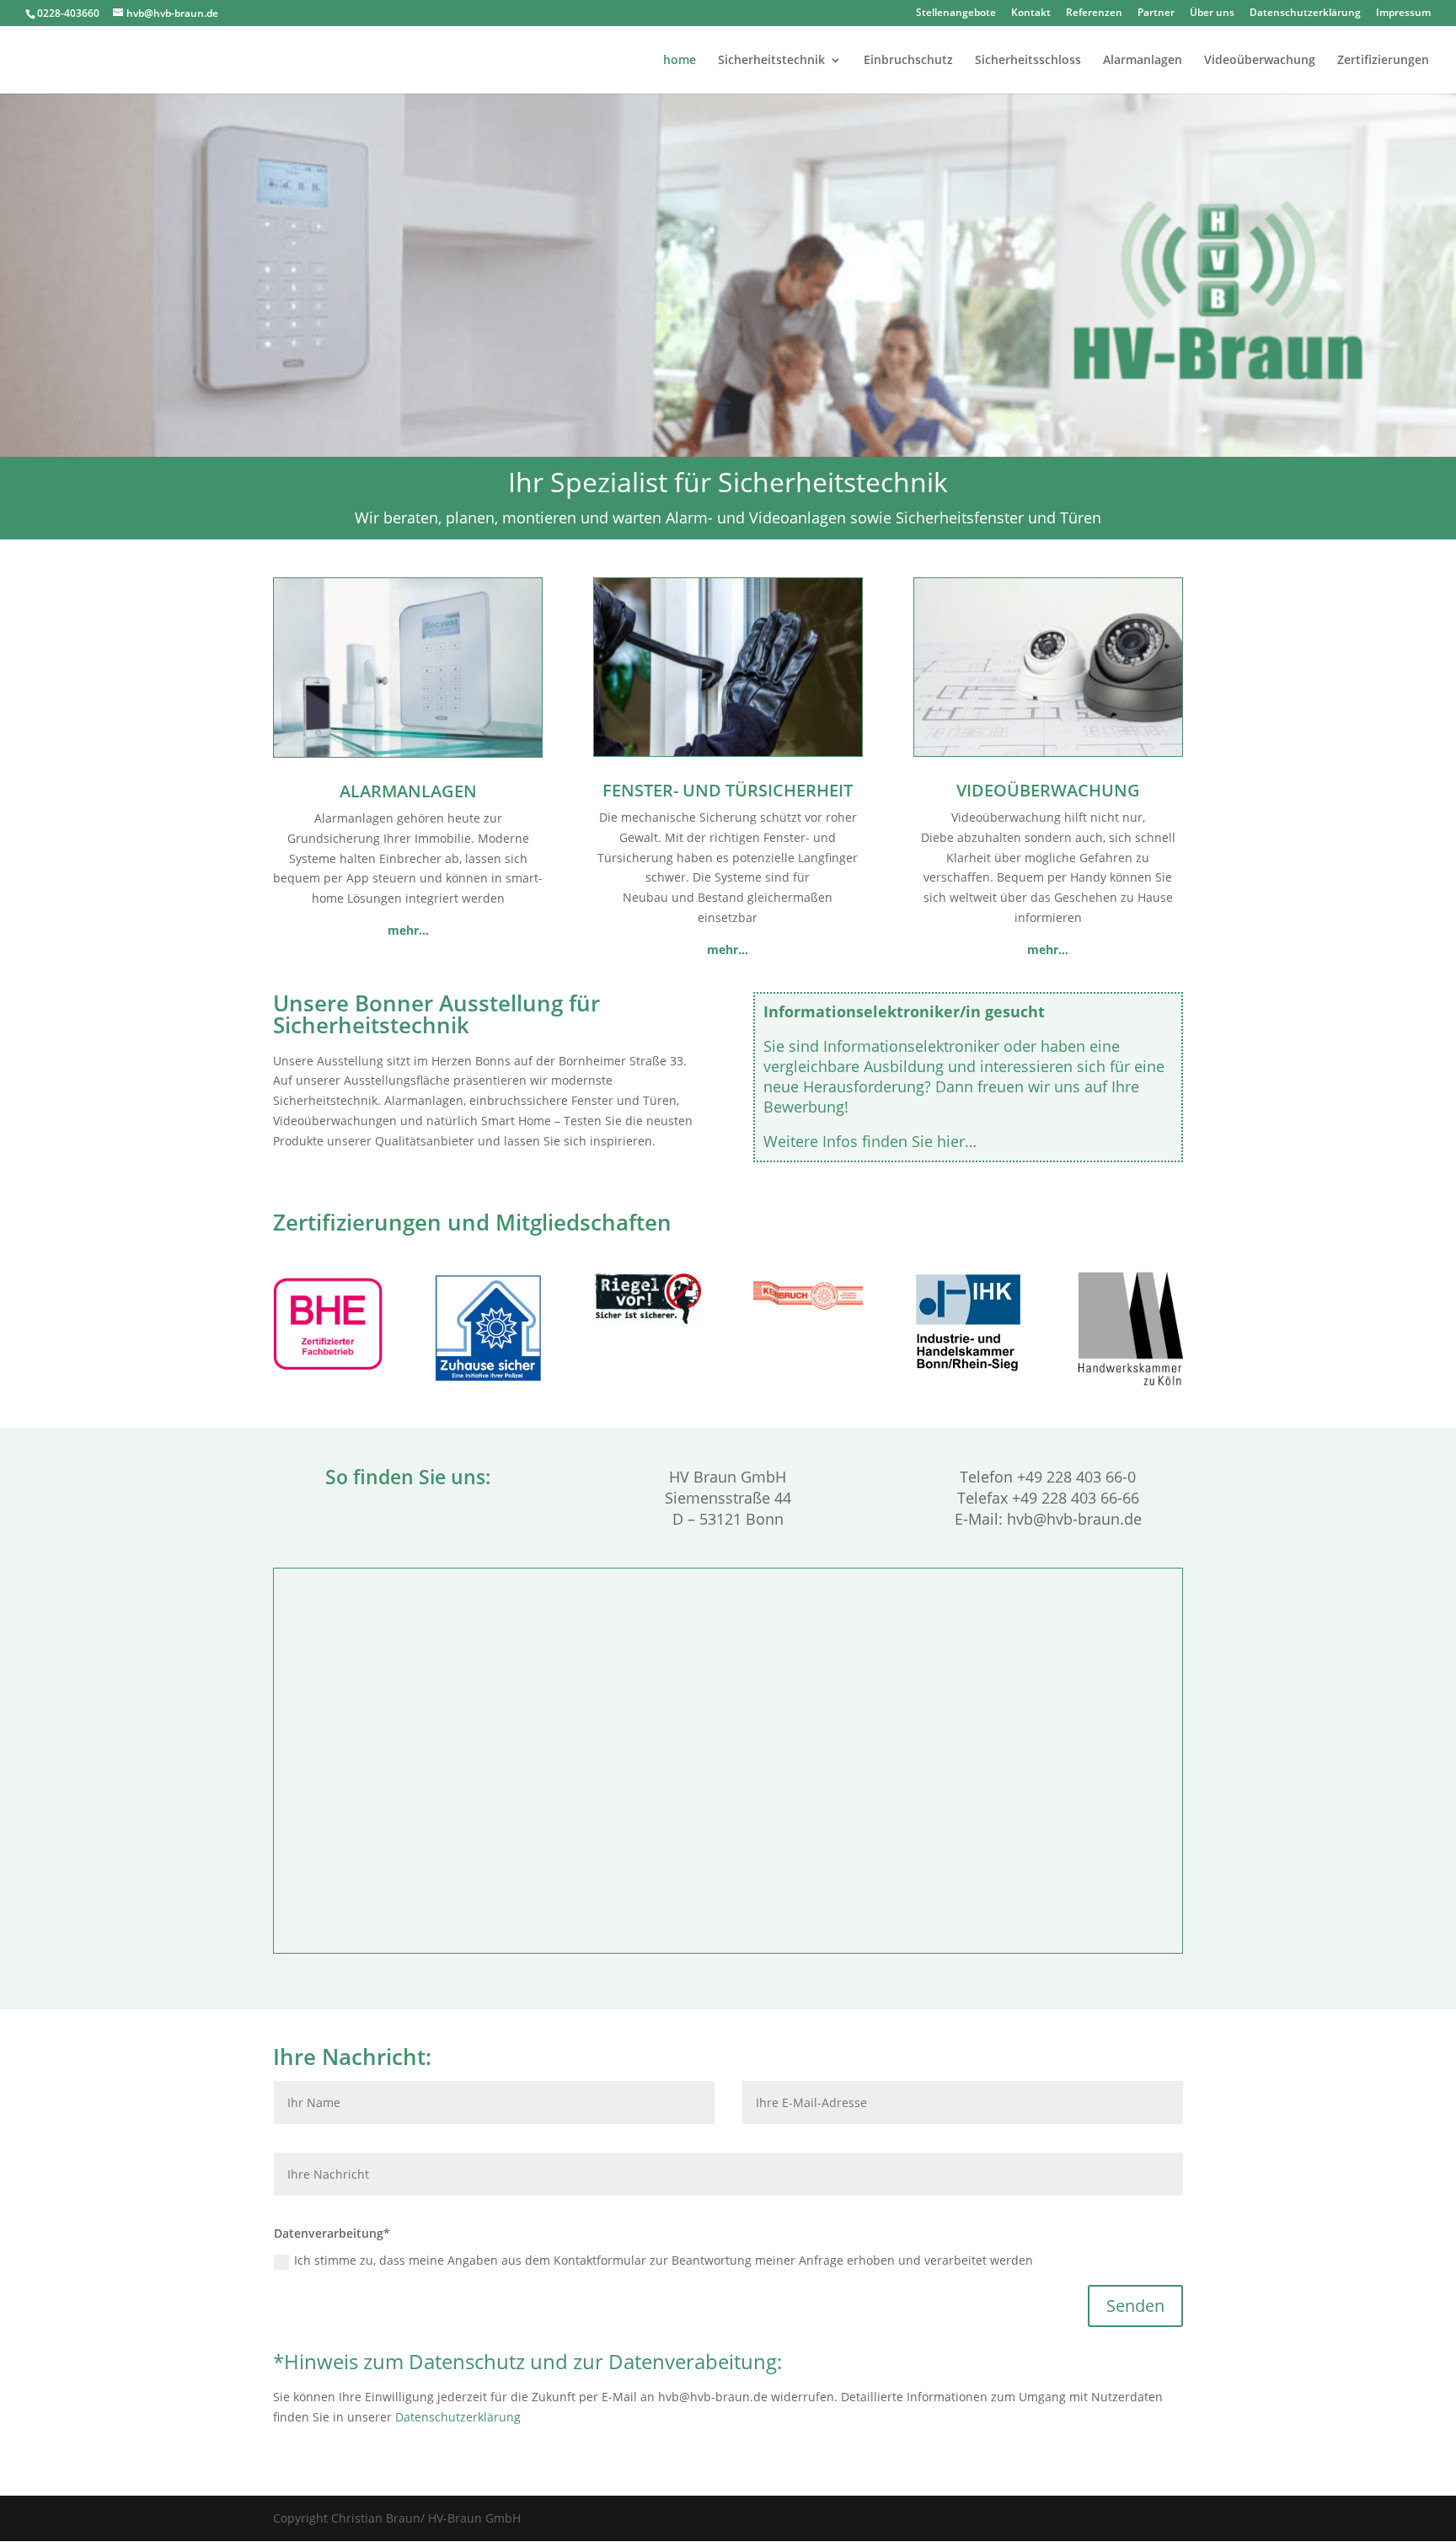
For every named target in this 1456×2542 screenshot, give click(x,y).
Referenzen (1094, 13)
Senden (1135, 2306)
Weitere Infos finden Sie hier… (870, 1141)
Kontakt (1031, 13)
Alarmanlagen (1143, 61)
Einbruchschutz (908, 61)
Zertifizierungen (1383, 61)
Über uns (1212, 13)
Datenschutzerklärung (1305, 13)
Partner (1156, 13)
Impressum (1403, 13)
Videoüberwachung (1260, 61)
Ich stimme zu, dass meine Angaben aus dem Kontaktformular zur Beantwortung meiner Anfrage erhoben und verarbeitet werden (664, 2260)
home (680, 61)
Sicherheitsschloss (1028, 61)
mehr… (728, 949)
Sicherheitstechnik (771, 61)
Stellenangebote (956, 13)
